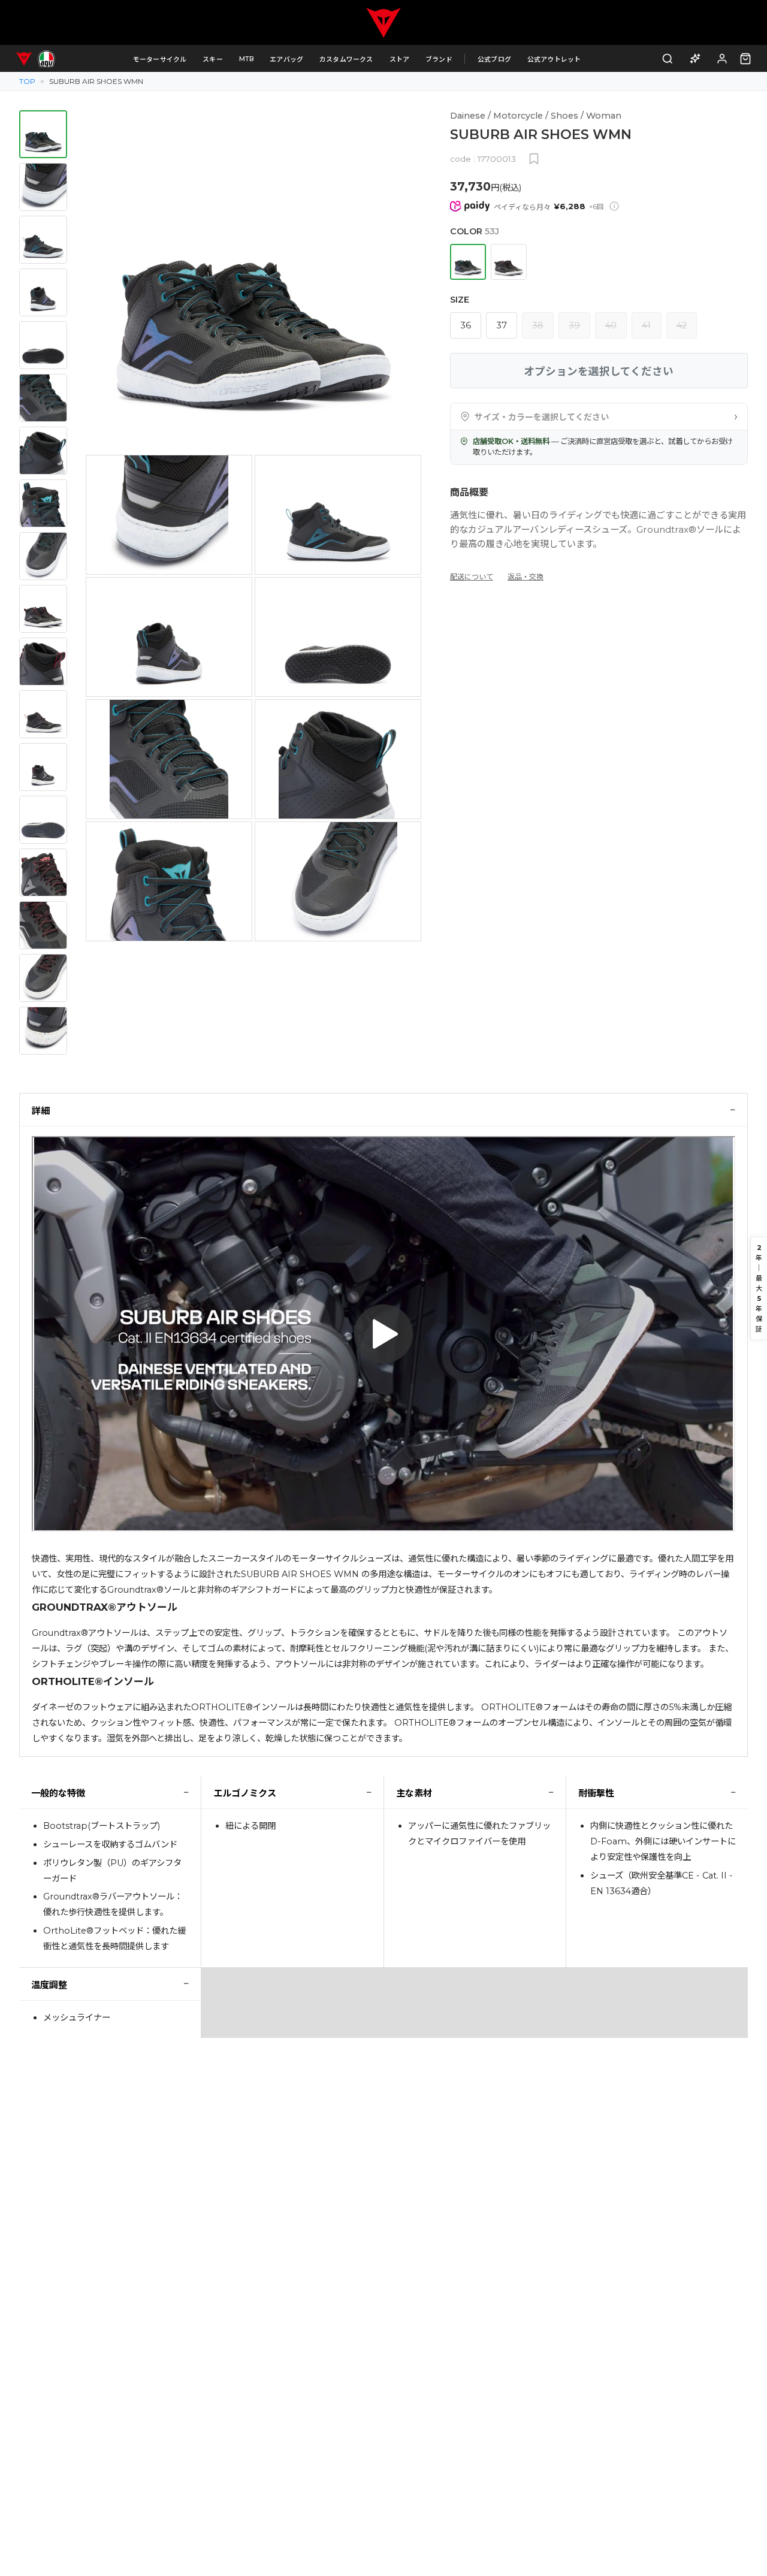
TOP (27, 81)
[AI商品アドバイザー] (695, 58)
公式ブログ (494, 59)
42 (682, 325)
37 (502, 325)
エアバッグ (286, 59)
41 (646, 325)
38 (538, 325)
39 (574, 325)
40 (611, 325)
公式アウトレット (554, 59)
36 (466, 325)
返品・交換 (526, 577)
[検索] (668, 58)
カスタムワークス (346, 59)
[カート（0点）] (745, 59)
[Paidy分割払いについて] (614, 206)
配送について (472, 577)
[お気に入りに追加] (534, 159)
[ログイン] (722, 58)
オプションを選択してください (599, 371)
